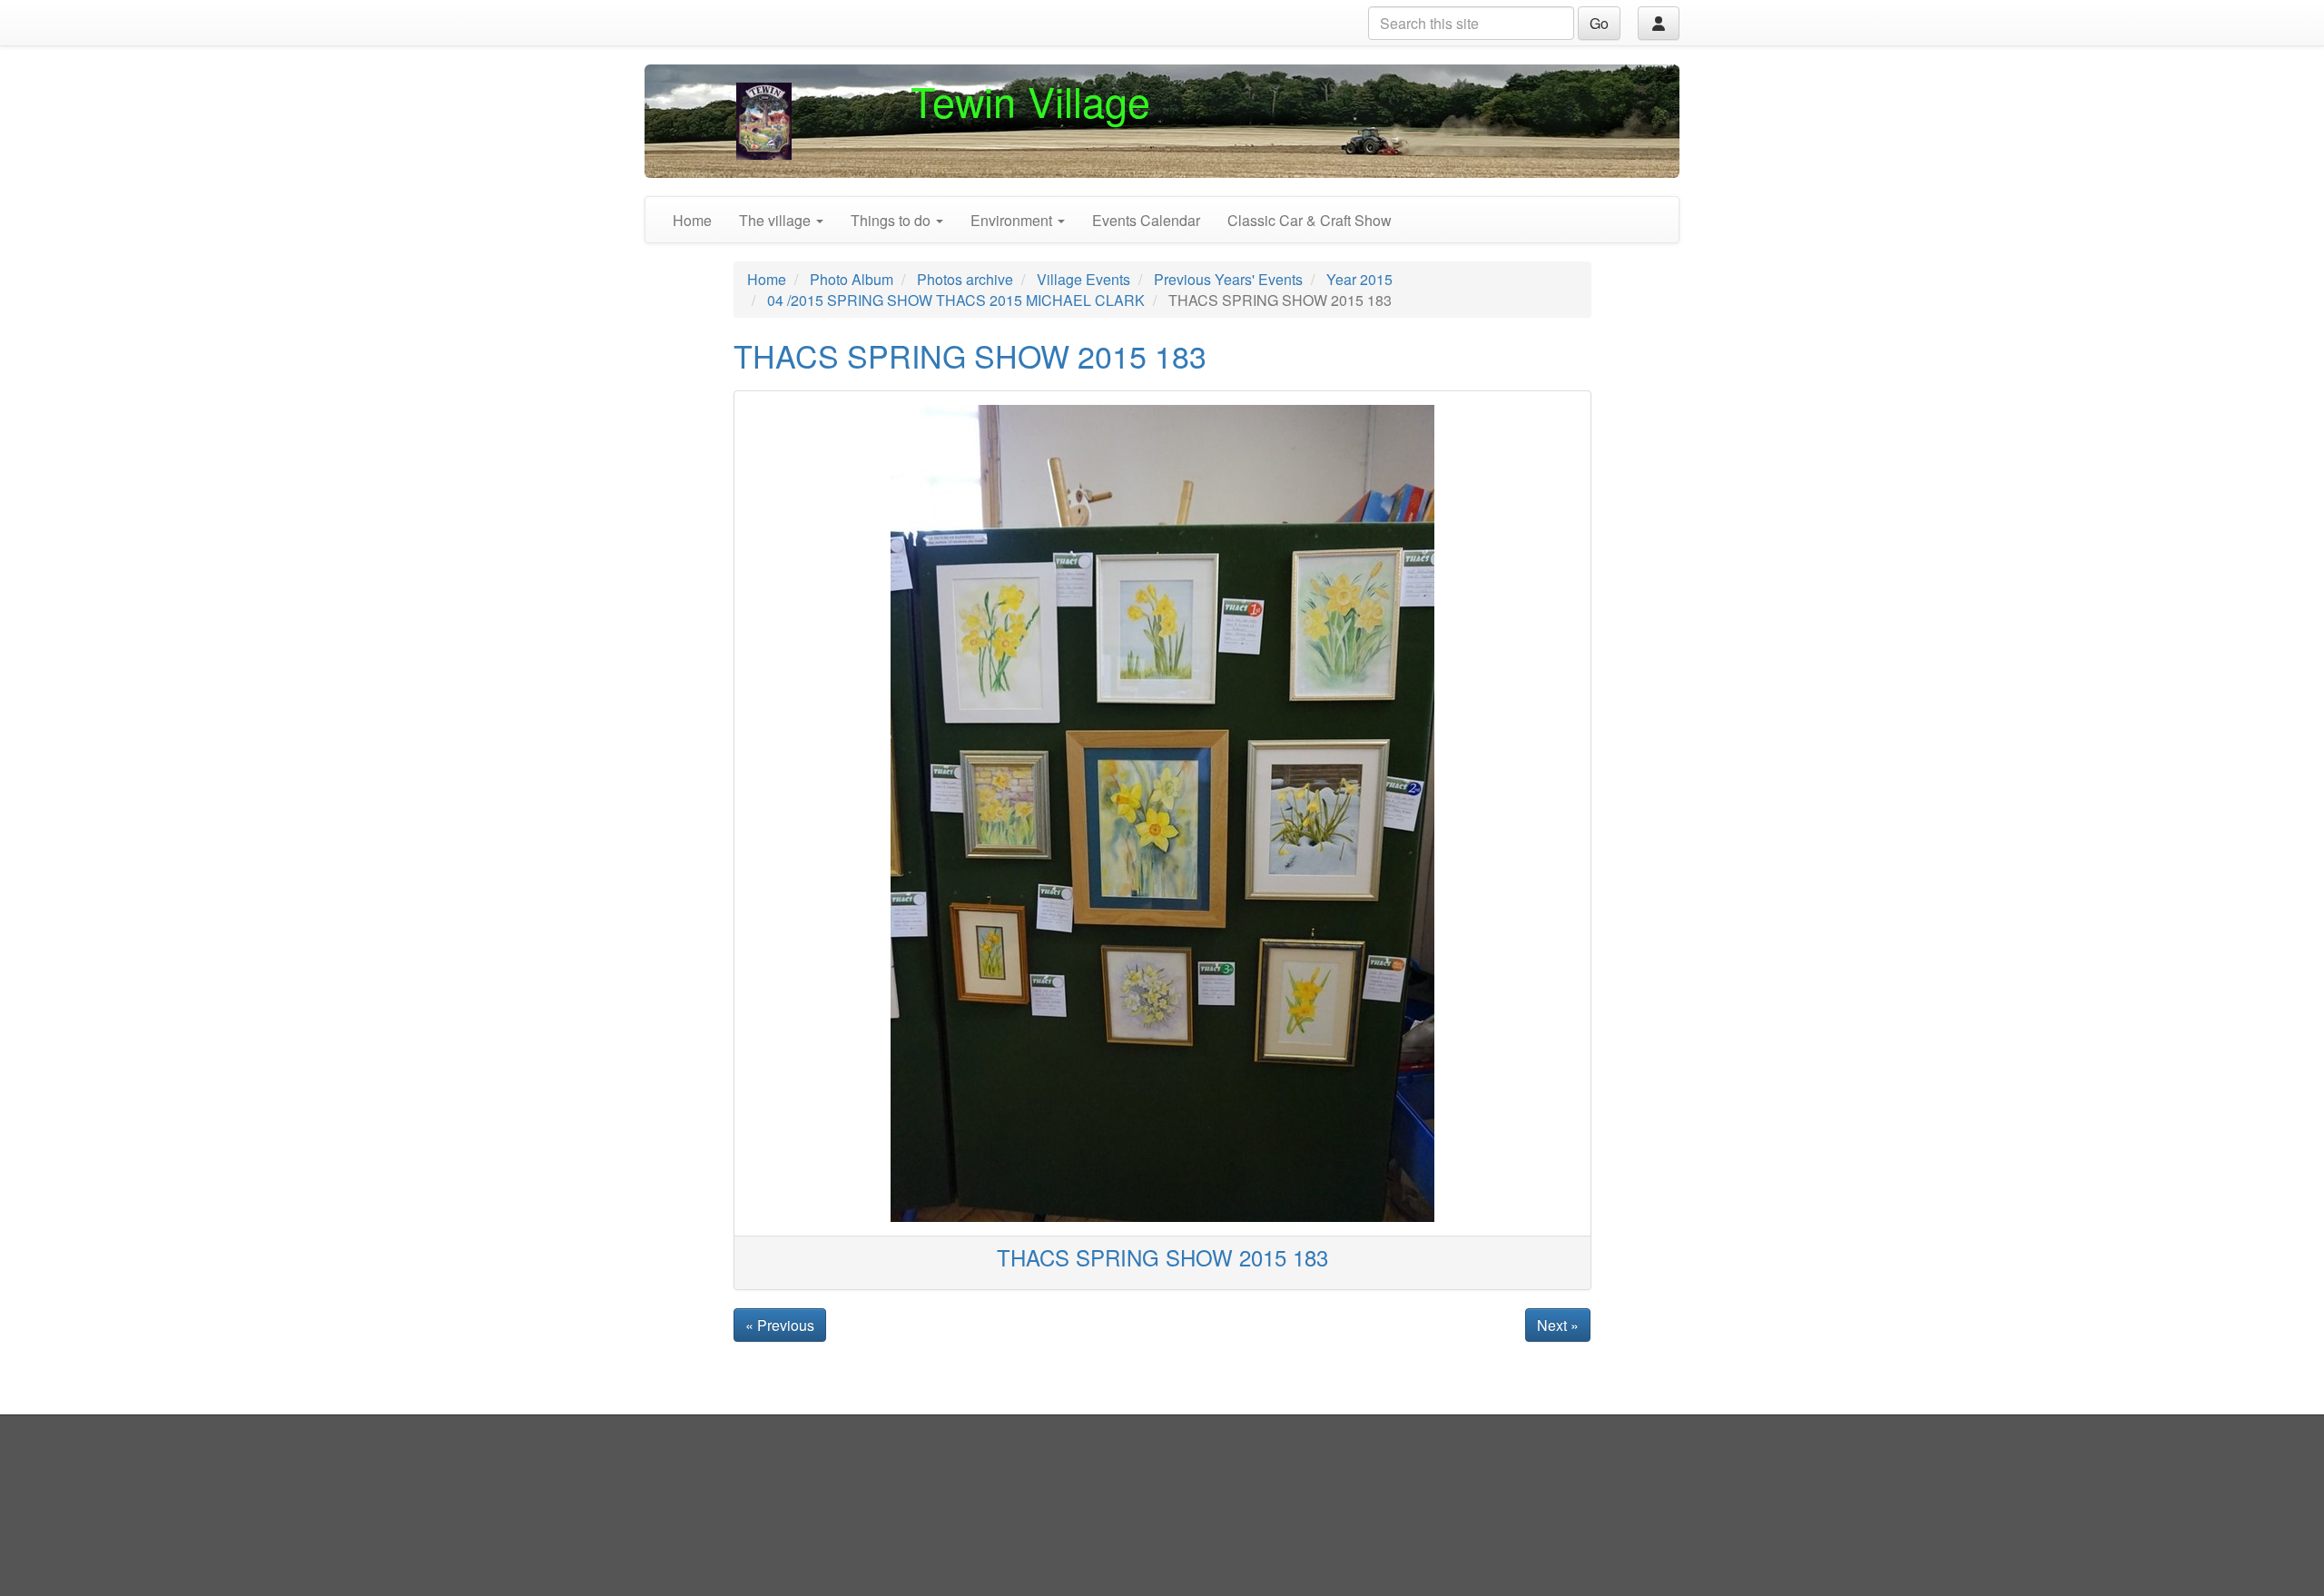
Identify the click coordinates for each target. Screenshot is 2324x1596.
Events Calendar (1146, 220)
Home (692, 220)
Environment (1013, 220)
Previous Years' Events (1228, 279)
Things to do (892, 220)
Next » (1558, 1325)
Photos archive (965, 279)
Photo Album (852, 279)
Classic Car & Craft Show (1310, 220)
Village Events (1083, 279)
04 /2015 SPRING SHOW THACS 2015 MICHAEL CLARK (956, 300)
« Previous (780, 1325)
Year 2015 (1359, 279)
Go (1599, 23)
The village (777, 220)
